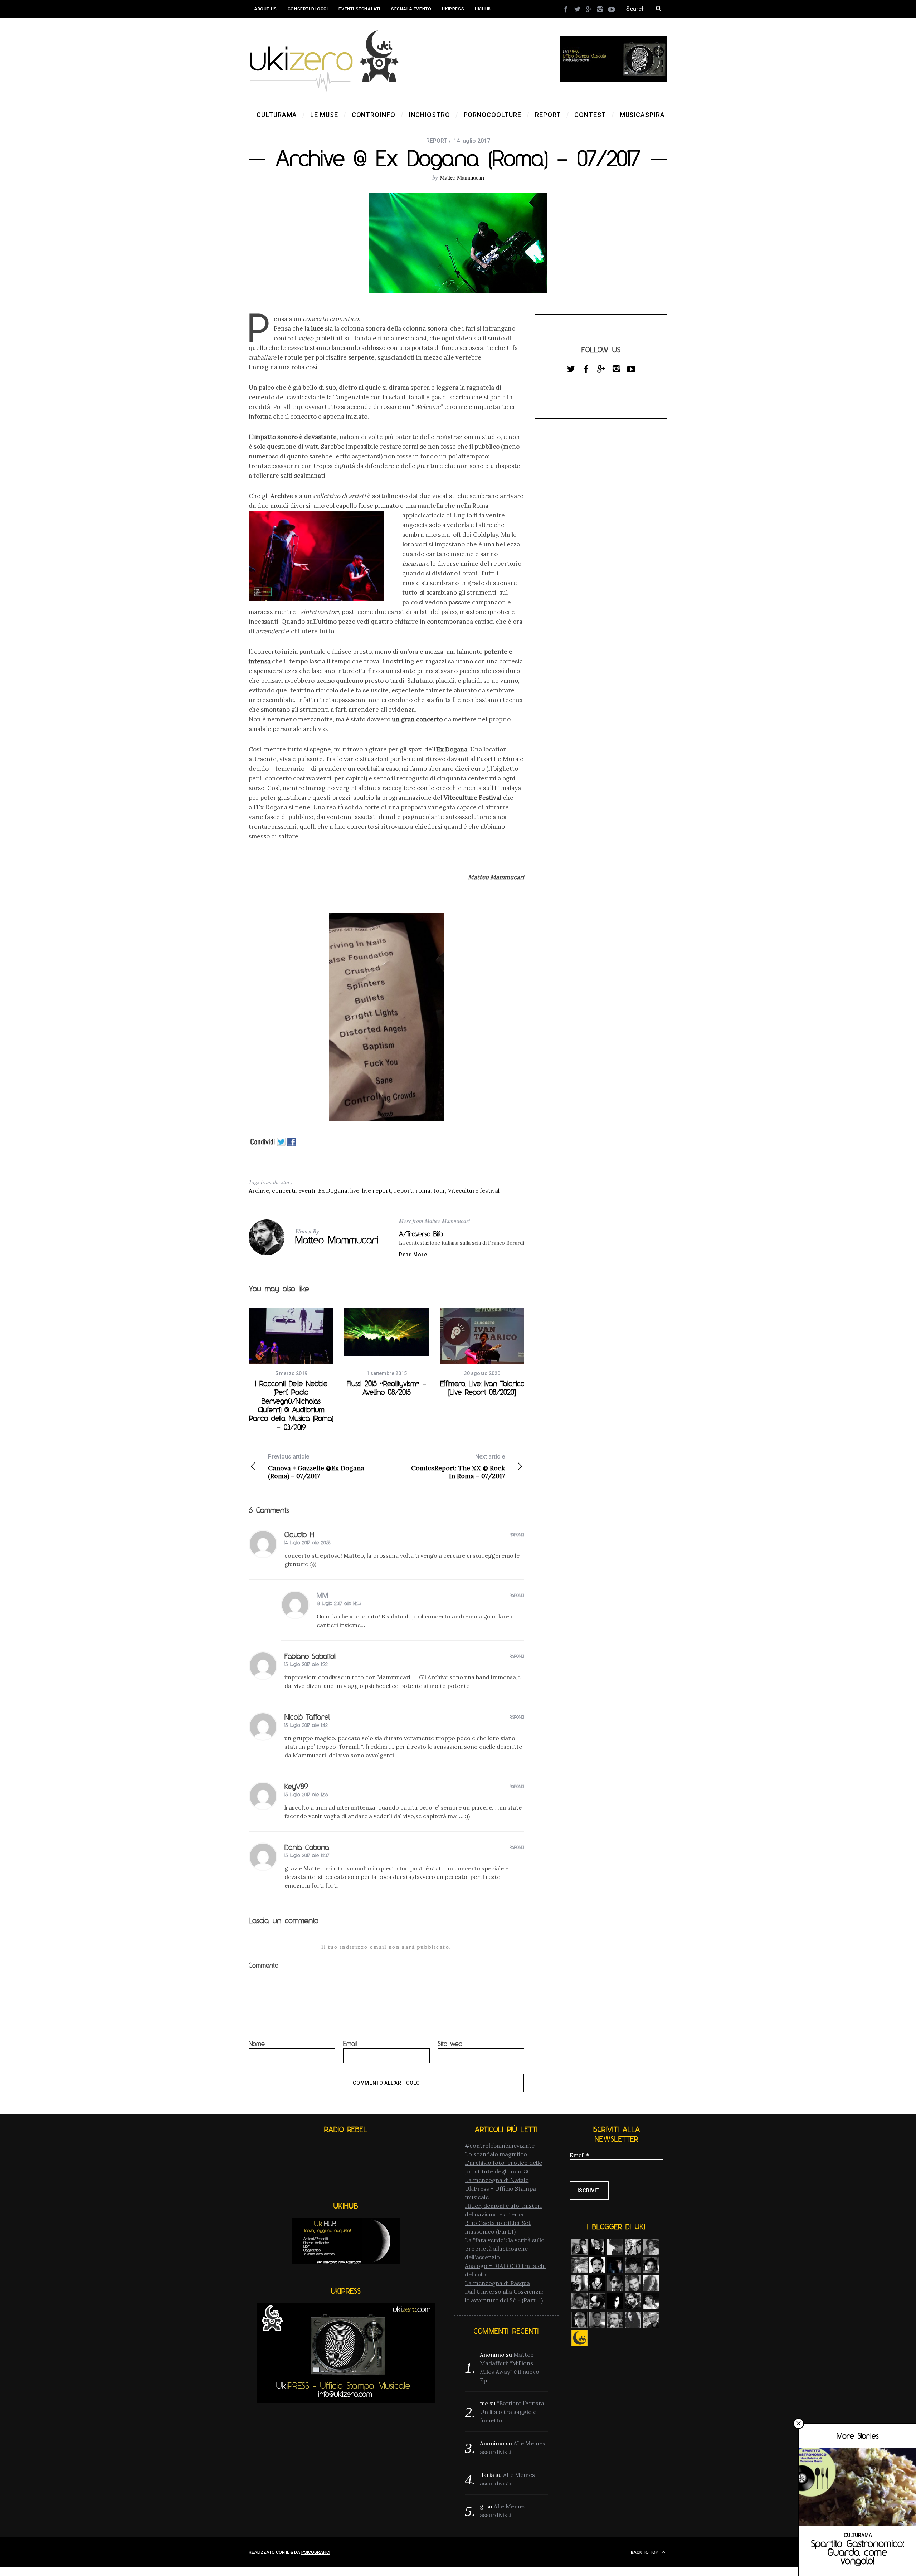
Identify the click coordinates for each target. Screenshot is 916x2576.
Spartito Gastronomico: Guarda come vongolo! (857, 2552)
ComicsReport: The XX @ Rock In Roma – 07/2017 (458, 1467)
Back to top (645, 2552)
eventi (307, 1190)
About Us (265, 9)
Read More (413, 1255)
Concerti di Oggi (308, 9)
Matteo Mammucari (462, 177)
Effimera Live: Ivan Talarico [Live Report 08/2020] (482, 1388)
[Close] (799, 2424)
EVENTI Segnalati (359, 9)
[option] (291, 1370)
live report (377, 1190)
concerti (284, 1190)
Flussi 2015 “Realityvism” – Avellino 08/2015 (387, 1388)
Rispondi (517, 1535)
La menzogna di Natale (497, 2180)
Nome (257, 2044)
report (403, 1190)
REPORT (437, 141)
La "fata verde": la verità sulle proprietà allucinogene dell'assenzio (505, 2249)
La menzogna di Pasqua (497, 2283)
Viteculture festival (474, 1190)
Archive (259, 1190)
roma (423, 1190)
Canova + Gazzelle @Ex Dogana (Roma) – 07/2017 (316, 1467)
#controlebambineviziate (500, 2146)
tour (439, 1190)
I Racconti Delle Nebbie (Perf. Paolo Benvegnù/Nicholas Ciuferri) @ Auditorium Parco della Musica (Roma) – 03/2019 (291, 1405)
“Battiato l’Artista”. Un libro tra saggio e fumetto (513, 2412)
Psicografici (316, 2552)
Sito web (450, 2044)
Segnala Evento (411, 9)
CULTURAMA (858, 2535)
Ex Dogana (333, 1190)
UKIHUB (483, 9)
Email (350, 2044)
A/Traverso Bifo (421, 1234)
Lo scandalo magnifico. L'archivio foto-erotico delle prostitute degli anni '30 (503, 2163)
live (355, 1190)
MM (322, 1595)
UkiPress (453, 9)
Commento (264, 1965)
